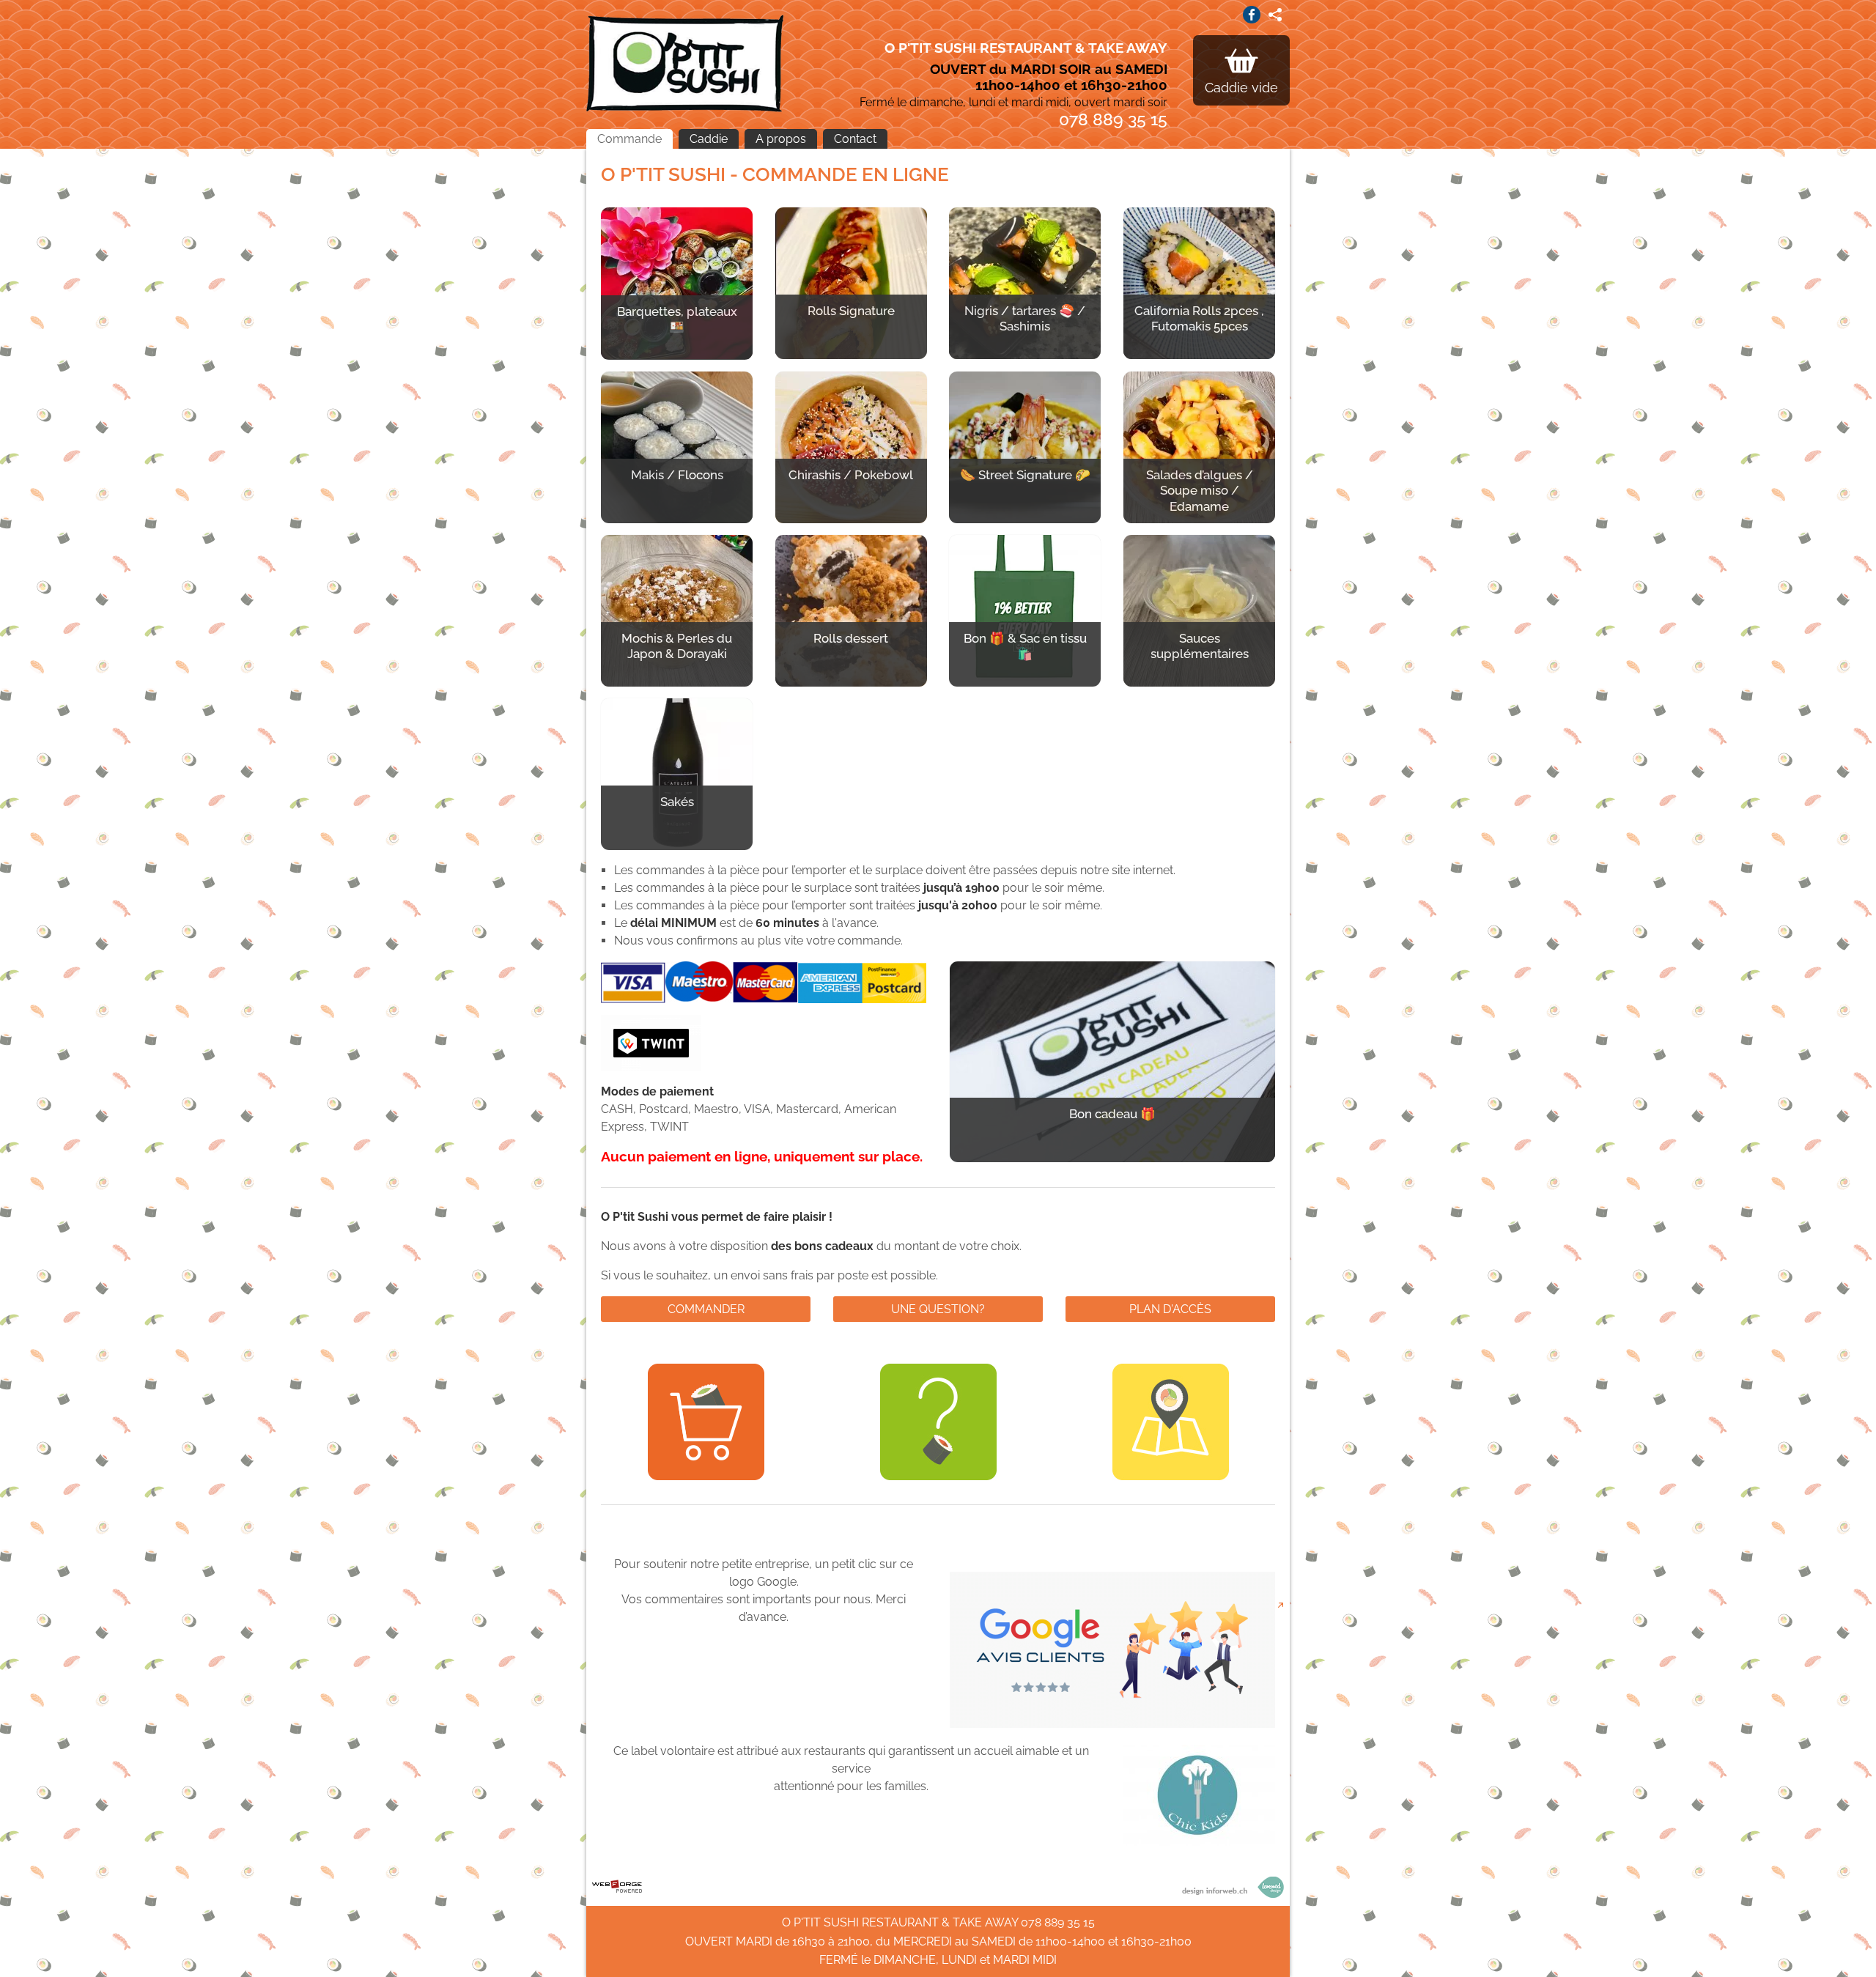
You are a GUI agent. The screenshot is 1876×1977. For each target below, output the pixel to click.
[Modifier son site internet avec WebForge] (617, 1887)
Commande (629, 139)
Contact (855, 139)
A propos (781, 139)
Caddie (709, 139)
